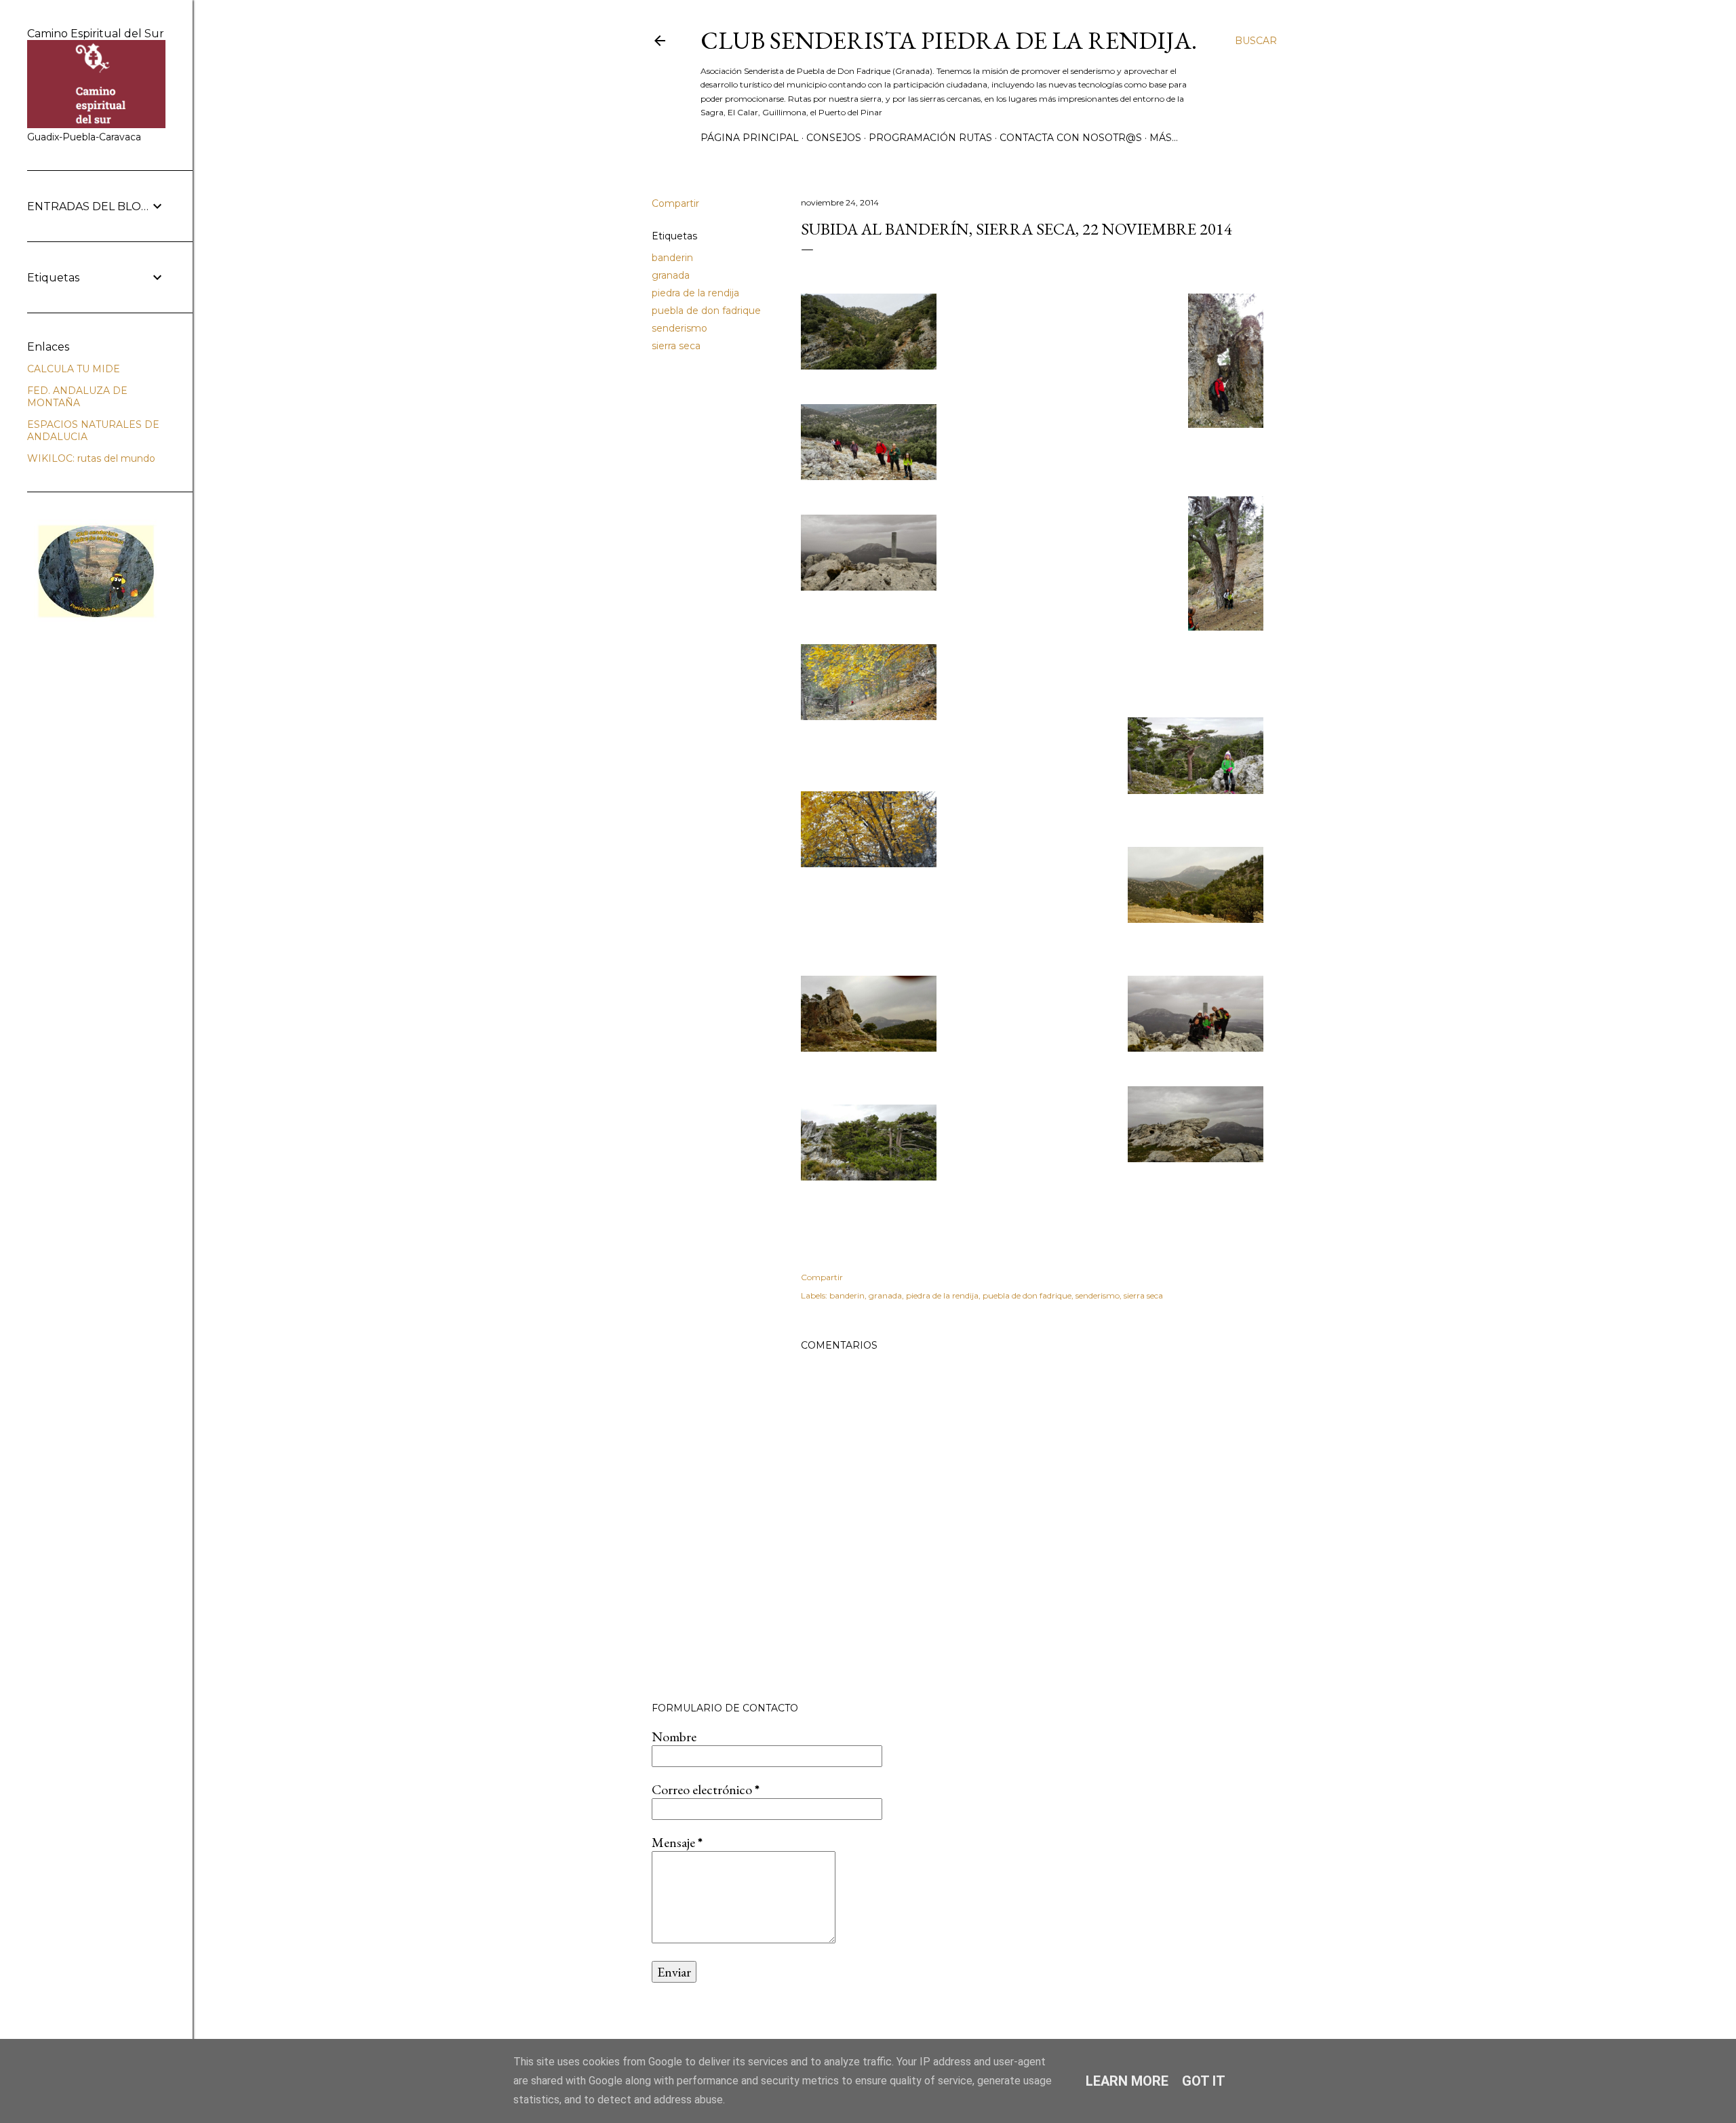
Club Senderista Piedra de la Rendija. (949, 40)
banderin (672, 258)
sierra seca (676, 346)
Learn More (1127, 2081)
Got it (1204, 2081)
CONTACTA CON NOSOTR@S (1071, 138)
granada (671, 275)
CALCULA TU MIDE (74, 369)
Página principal (750, 138)
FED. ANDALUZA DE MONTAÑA (77, 397)
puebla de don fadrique (706, 311)
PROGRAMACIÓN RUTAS (930, 138)
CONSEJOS (834, 138)
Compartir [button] (675, 203)
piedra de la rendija (695, 293)
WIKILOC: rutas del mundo (91, 458)
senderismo (679, 328)
